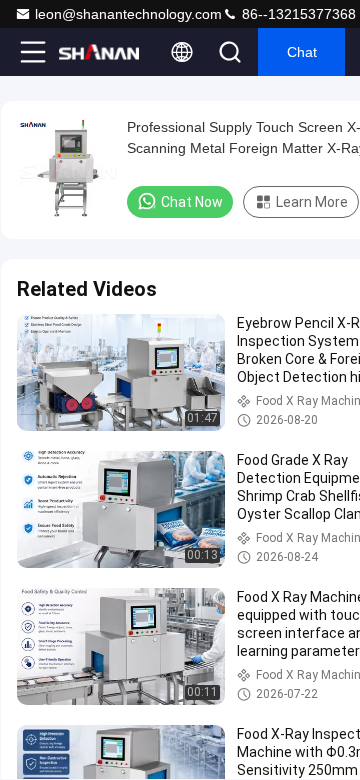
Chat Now (192, 202)
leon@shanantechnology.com (128, 14)
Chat (302, 52)
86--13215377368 (297, 14)
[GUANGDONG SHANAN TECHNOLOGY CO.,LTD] (99, 52)
